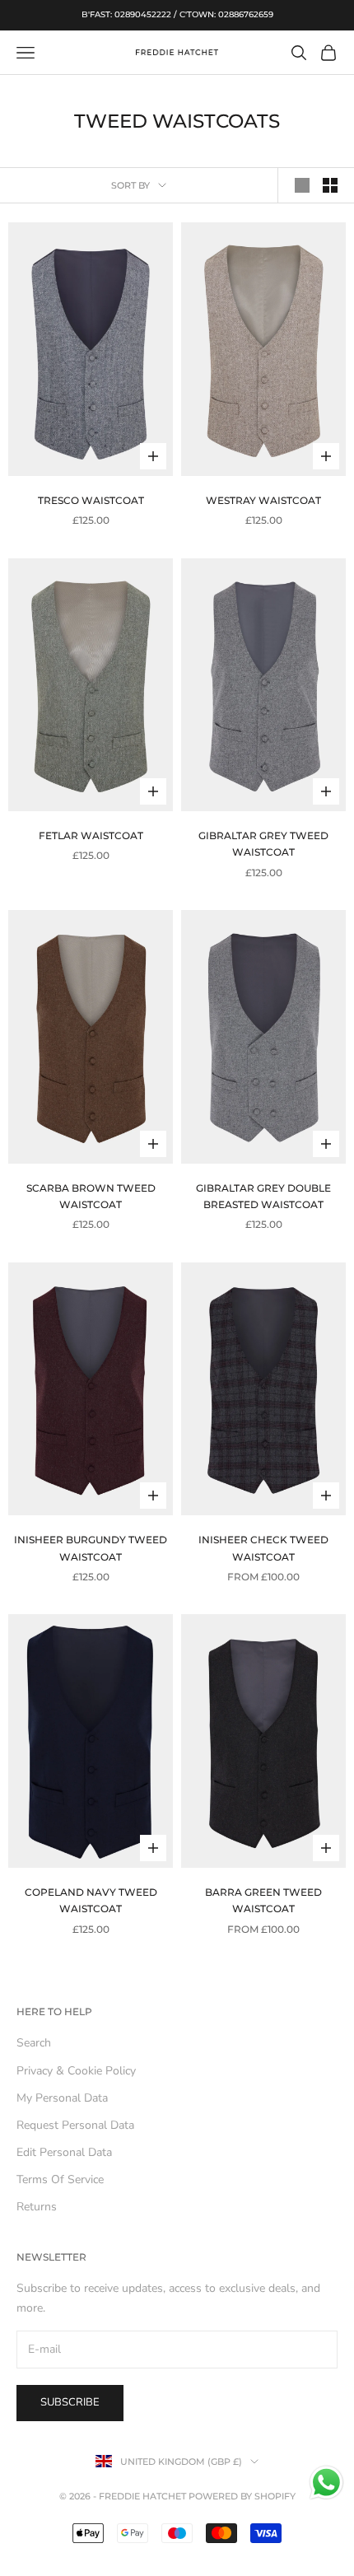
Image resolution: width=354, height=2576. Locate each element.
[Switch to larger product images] (302, 185)
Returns (37, 2207)
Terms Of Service (60, 2179)
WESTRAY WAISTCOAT (263, 500)
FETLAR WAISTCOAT (91, 835)
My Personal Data (62, 2098)
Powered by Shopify (242, 2496)
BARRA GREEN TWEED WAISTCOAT (263, 1900)
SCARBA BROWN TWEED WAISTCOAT (91, 1196)
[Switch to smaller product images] (330, 185)
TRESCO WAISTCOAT (91, 500)
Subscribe (70, 2402)
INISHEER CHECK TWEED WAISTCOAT (263, 1548)
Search (34, 2043)
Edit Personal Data (64, 2152)
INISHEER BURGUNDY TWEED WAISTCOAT (91, 1548)
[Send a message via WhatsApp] (326, 2483)
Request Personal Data (75, 2125)
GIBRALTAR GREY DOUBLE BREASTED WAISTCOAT (263, 1196)
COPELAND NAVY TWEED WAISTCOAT (91, 1900)
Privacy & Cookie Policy (76, 2071)
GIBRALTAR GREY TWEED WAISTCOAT (263, 844)
